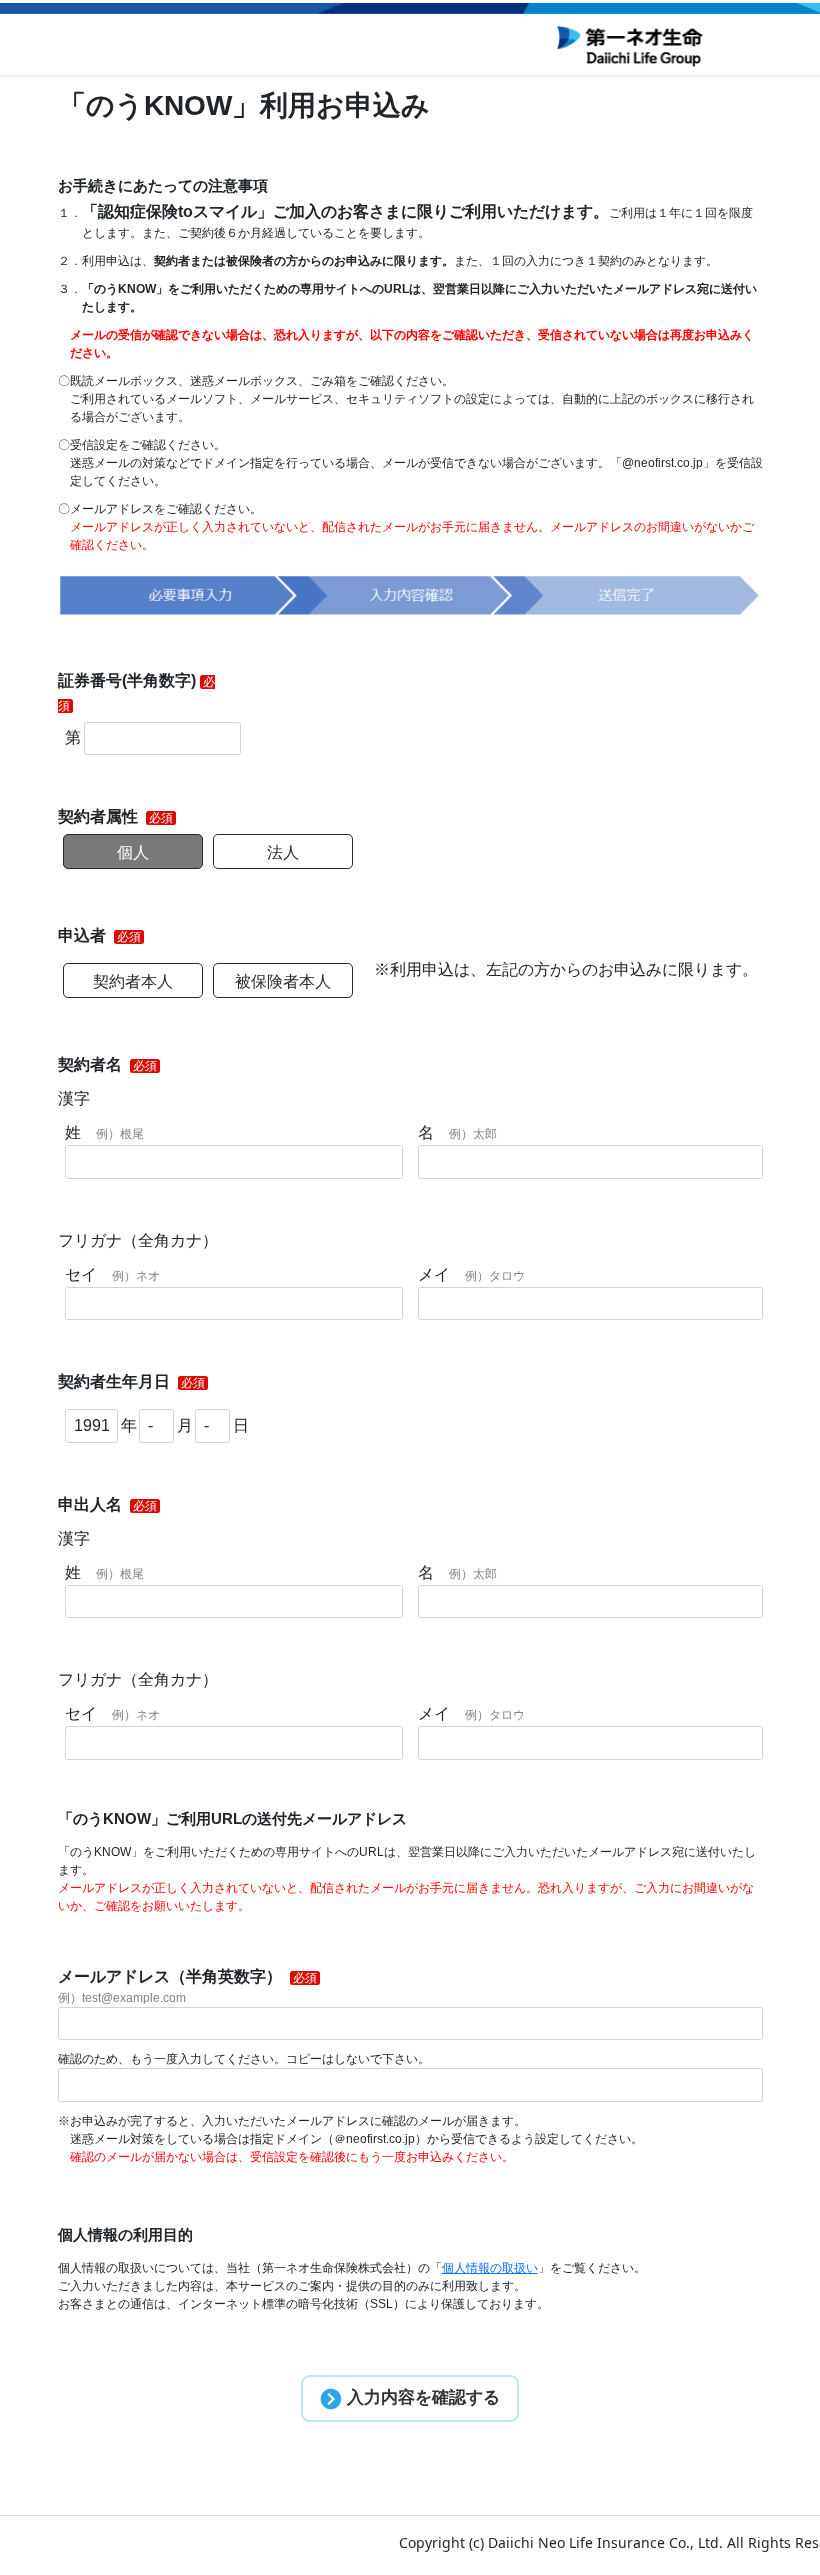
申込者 (84, 935)
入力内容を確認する (421, 2397)
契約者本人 (133, 981)
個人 (133, 852)
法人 (283, 852)
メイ (471, 1274)
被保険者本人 (283, 981)
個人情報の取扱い (490, 2268)
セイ (112, 1274)
